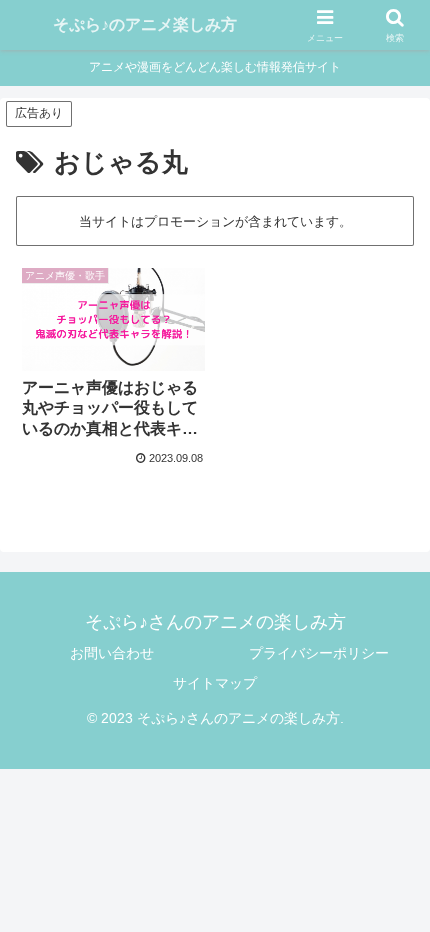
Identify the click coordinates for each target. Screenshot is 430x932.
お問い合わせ (112, 653)
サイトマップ (215, 683)
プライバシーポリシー (319, 653)
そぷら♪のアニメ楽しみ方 (145, 24)
